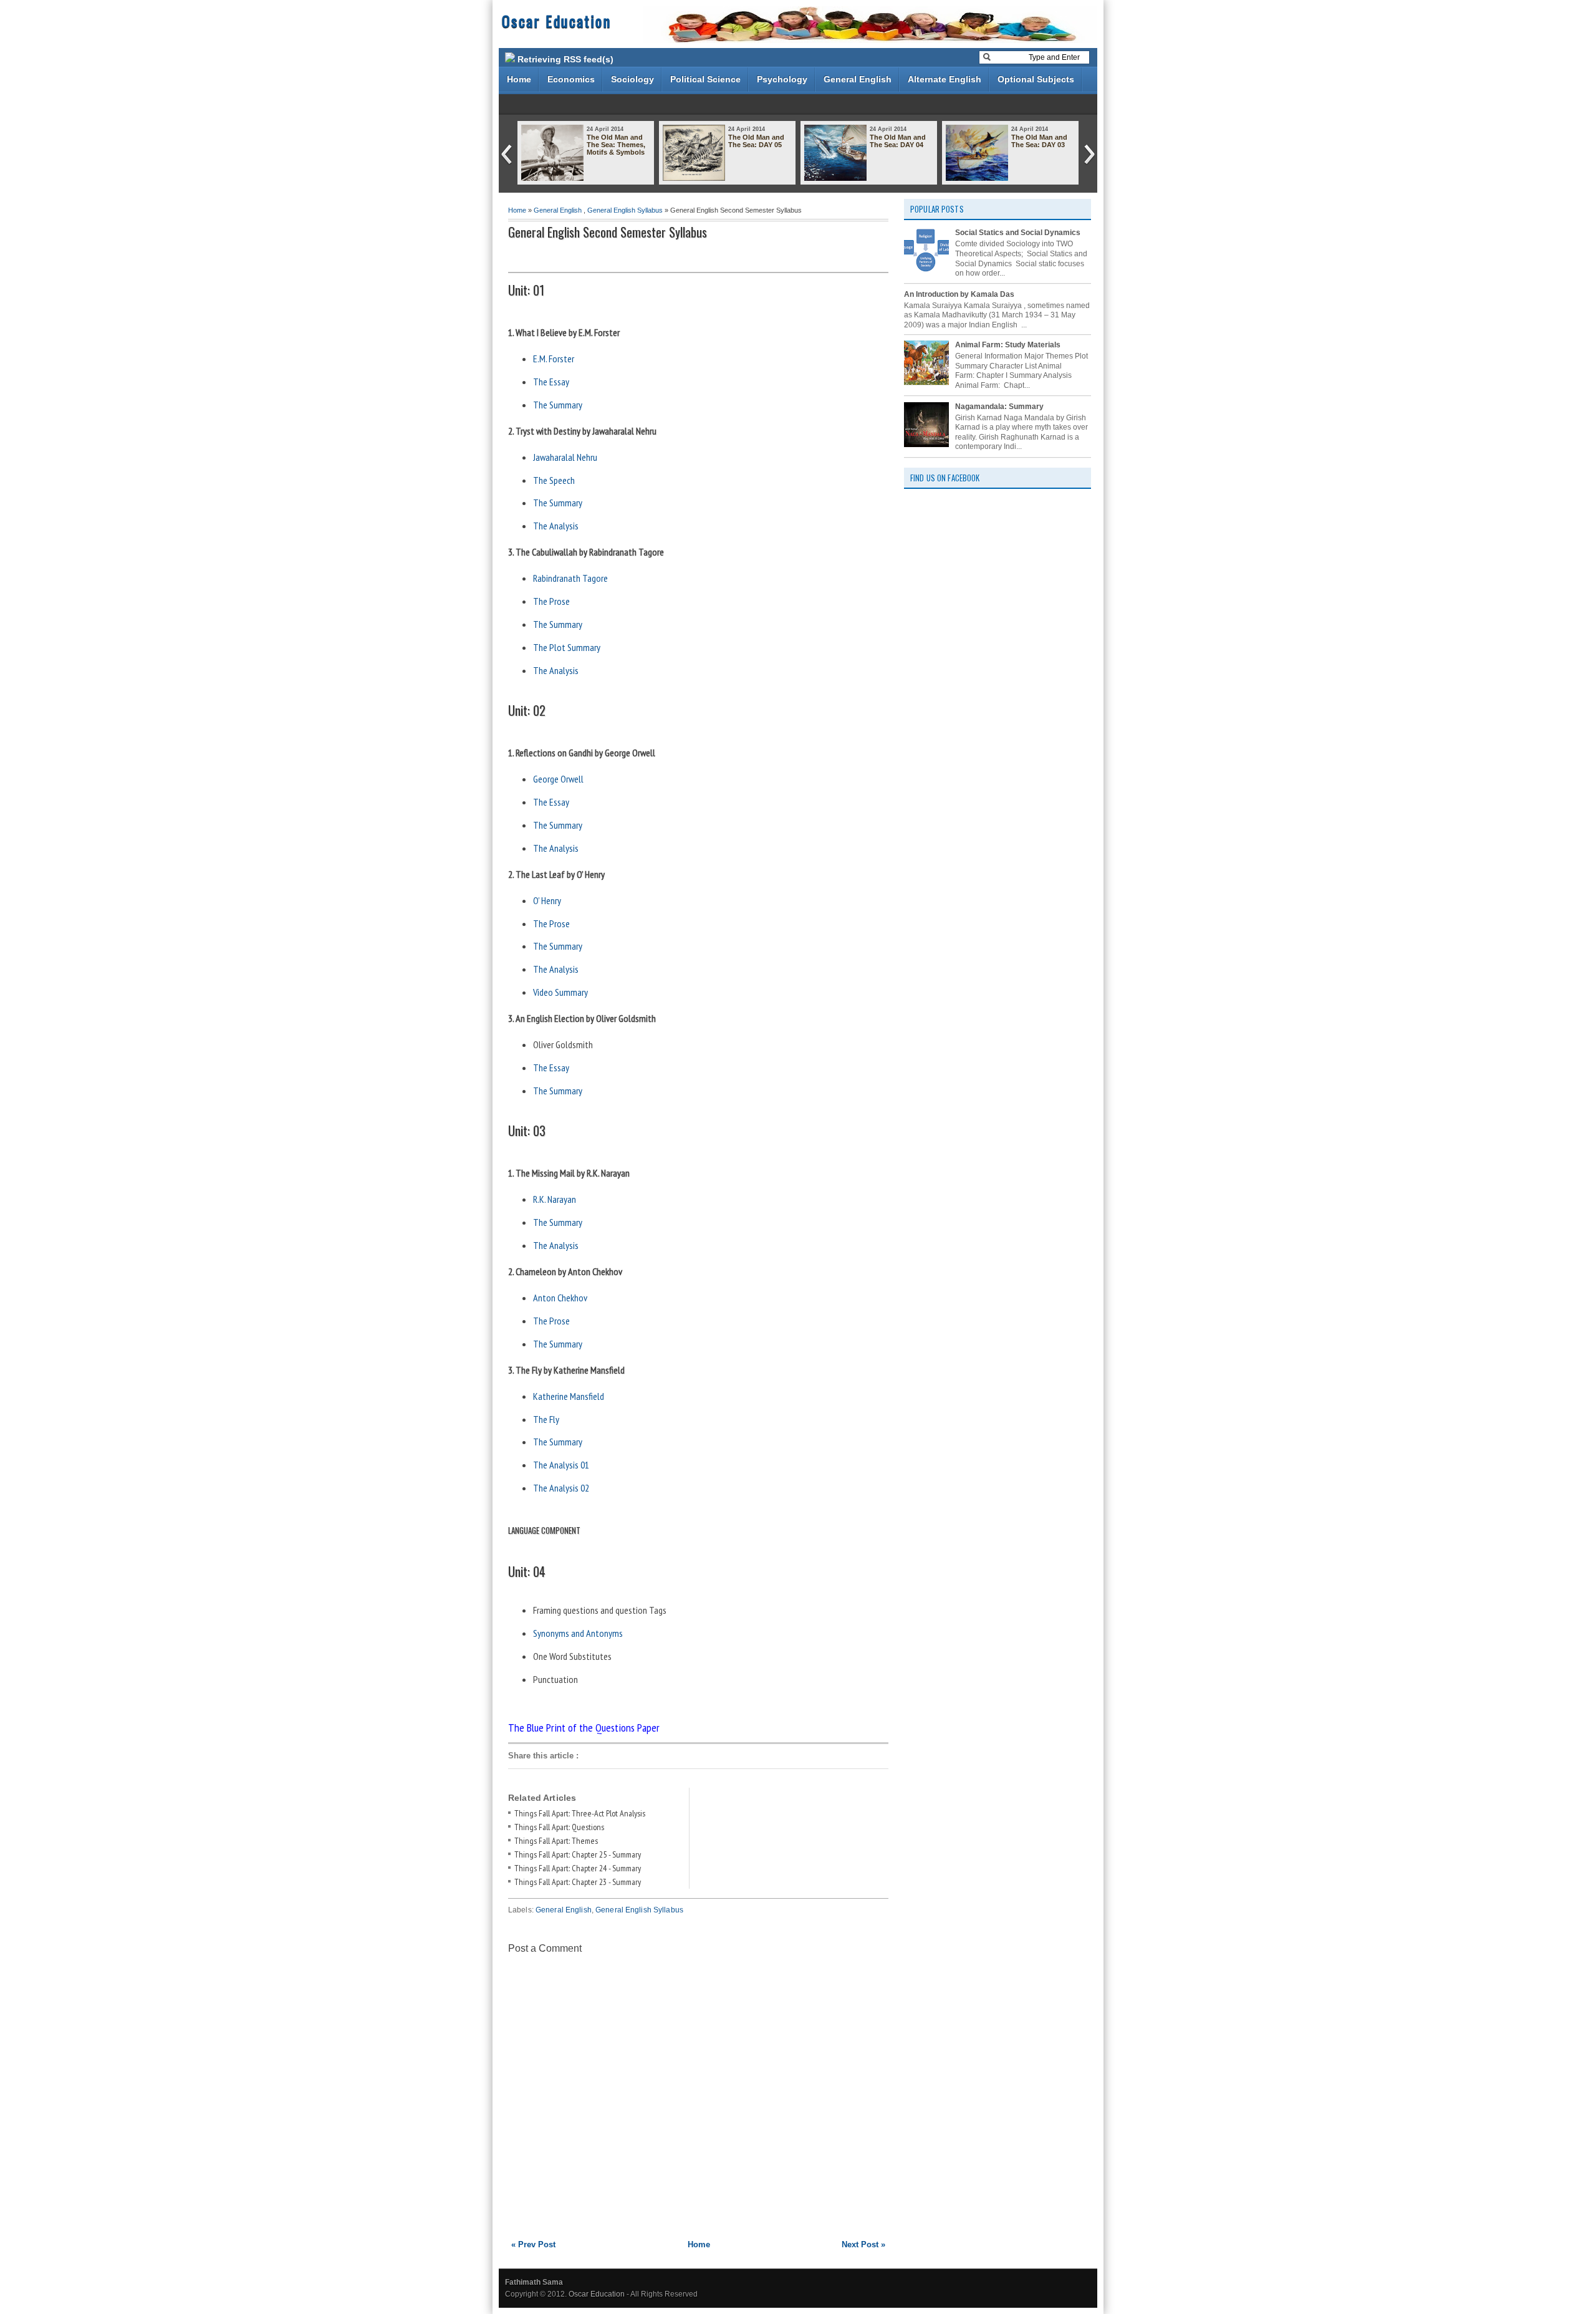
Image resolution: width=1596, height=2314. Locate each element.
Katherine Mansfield (569, 1396)
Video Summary (560, 992)
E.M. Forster (554, 359)
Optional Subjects (1036, 79)
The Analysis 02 (561, 1488)
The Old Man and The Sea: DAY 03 (1039, 141)
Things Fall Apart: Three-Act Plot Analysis (580, 1813)
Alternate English (945, 79)
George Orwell (558, 779)
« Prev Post (533, 2244)
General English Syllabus (625, 210)
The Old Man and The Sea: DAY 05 (756, 141)
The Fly (546, 1419)
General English (858, 79)
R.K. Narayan (555, 1199)
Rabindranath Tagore (570, 578)
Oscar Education (556, 21)
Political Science (705, 79)
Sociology (632, 79)
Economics (571, 79)
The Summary (559, 405)
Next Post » (863, 2244)
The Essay (551, 382)
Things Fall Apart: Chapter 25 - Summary (578, 1854)
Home (519, 79)
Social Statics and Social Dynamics (1018, 233)
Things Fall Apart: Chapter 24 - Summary (578, 1868)
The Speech (554, 480)
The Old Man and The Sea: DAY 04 (898, 141)
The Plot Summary (567, 647)
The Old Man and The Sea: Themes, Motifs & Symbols (616, 145)
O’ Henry (547, 900)
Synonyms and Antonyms (579, 1633)
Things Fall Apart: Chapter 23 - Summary (578, 1882)
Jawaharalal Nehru (565, 457)
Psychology (782, 79)
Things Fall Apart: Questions (559, 1827)
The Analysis (556, 526)
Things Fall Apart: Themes (556, 1841)
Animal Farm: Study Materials (1008, 345)
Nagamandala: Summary (999, 407)
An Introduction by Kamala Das (959, 294)
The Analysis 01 (561, 1465)
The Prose (551, 601)
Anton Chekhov (560, 1298)
